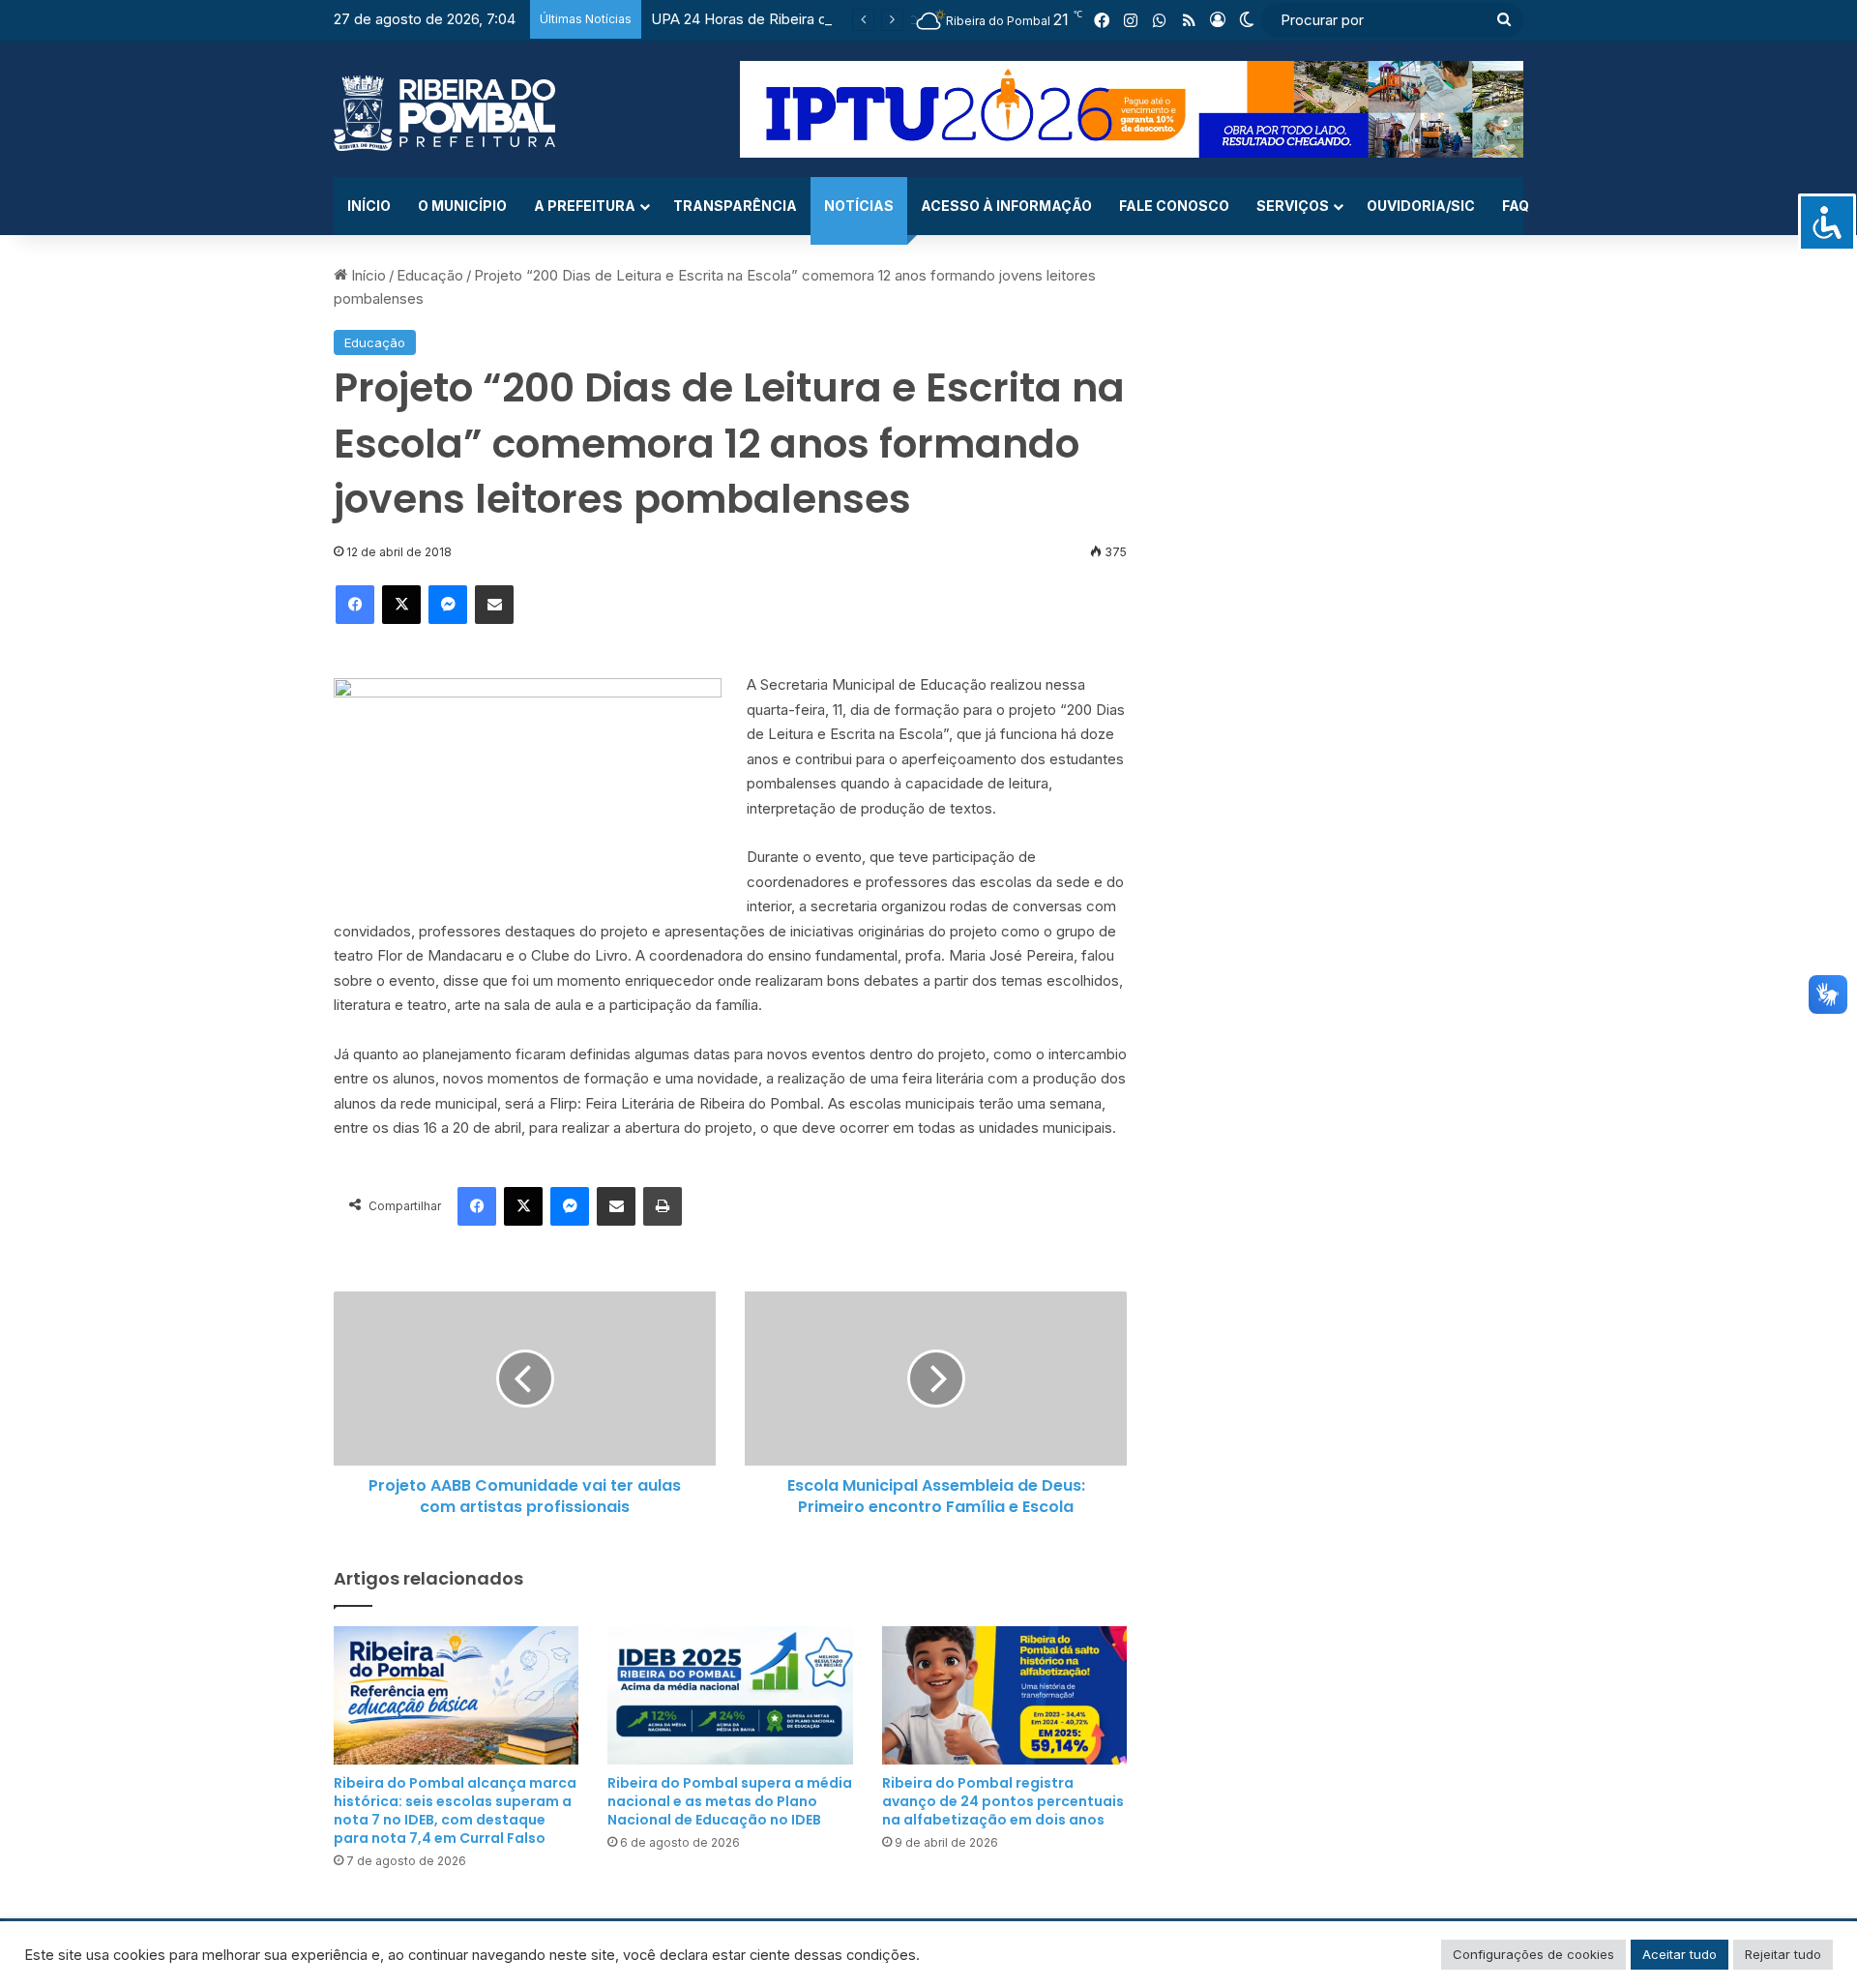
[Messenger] (448, 605)
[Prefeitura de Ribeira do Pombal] (444, 113)
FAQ (1516, 206)
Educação (430, 275)
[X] (401, 605)
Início (369, 206)
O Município (462, 206)
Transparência (735, 206)
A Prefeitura (585, 206)
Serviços (1293, 206)
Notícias (859, 206)
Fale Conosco (1174, 206)
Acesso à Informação (1006, 206)
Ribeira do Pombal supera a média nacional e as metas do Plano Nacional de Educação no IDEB (730, 1801)
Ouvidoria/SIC (1421, 206)
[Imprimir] (663, 1206)
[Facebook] (355, 605)
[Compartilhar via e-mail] (494, 605)
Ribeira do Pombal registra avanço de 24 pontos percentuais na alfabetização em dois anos (1003, 1801)
